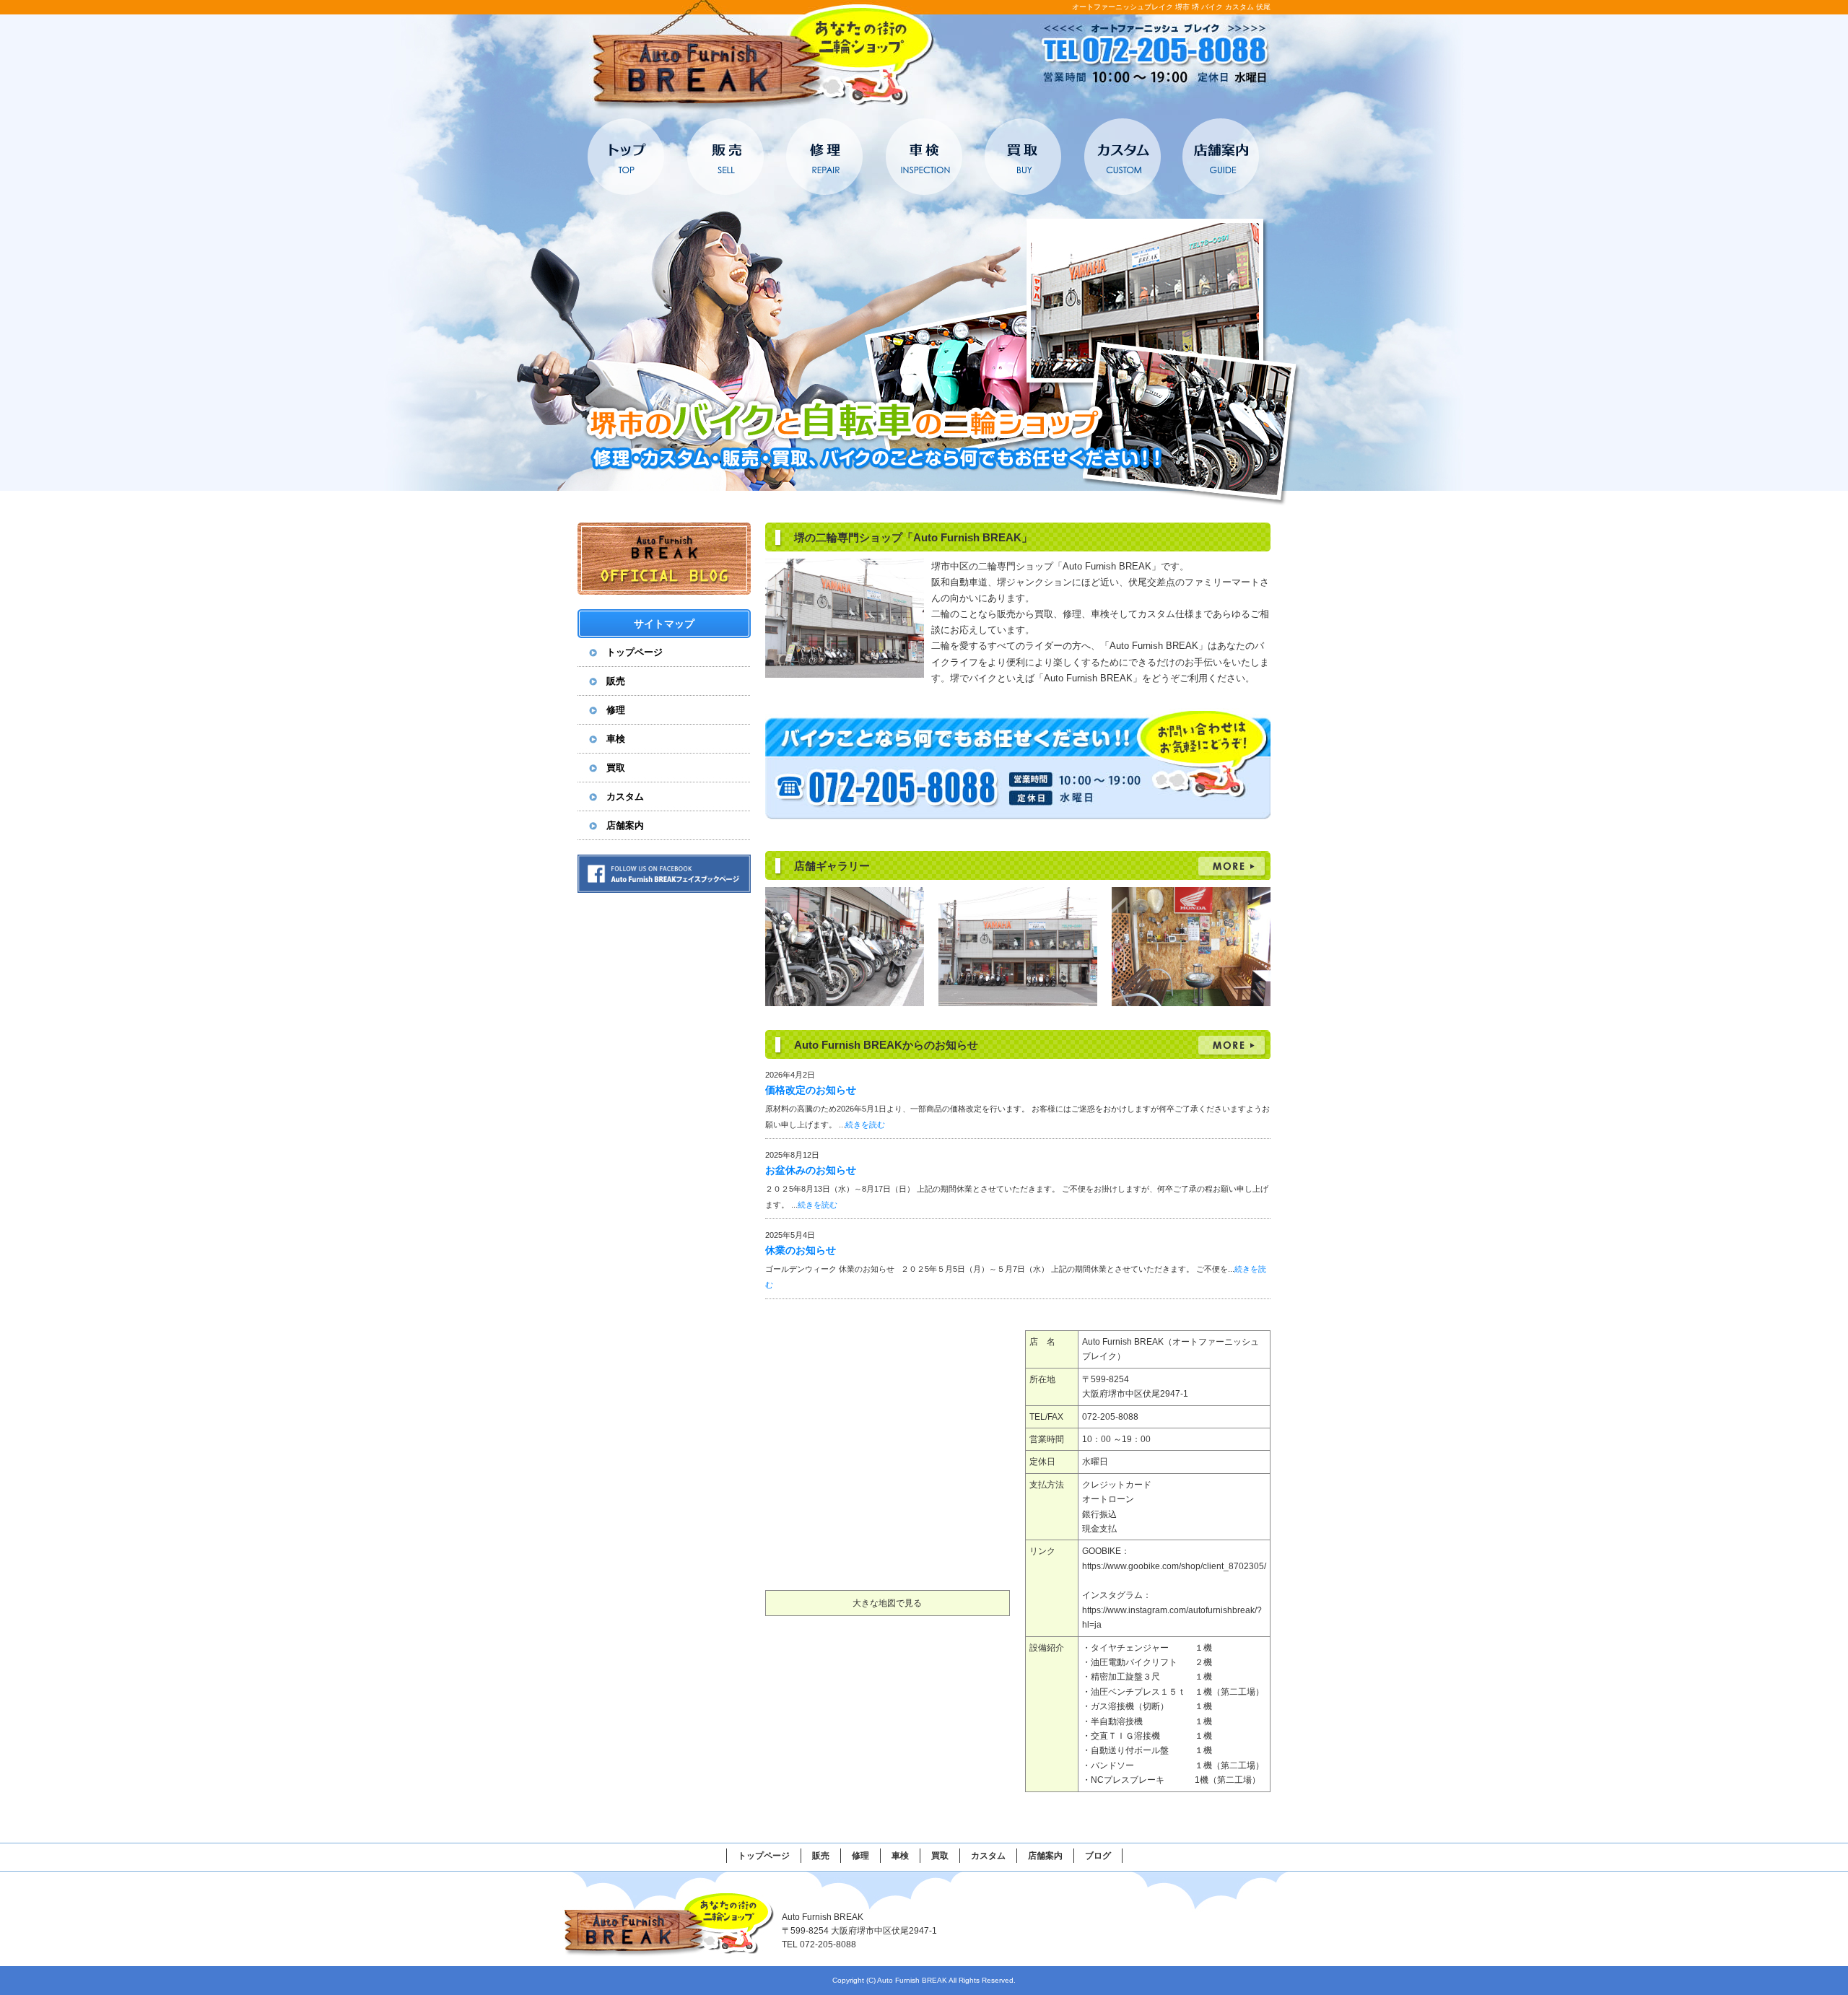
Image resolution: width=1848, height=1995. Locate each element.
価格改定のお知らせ (811, 1090)
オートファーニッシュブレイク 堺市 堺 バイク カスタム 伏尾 (1171, 7)
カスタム (1121, 157)
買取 (1023, 157)
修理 (825, 157)
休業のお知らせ (801, 1250)
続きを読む (865, 1125)
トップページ (627, 157)
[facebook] (664, 889)
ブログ (1098, 1856)
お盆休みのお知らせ (811, 1170)
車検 (924, 157)
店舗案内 (1220, 157)
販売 (726, 157)
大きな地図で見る (887, 1603)
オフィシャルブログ (664, 559)
